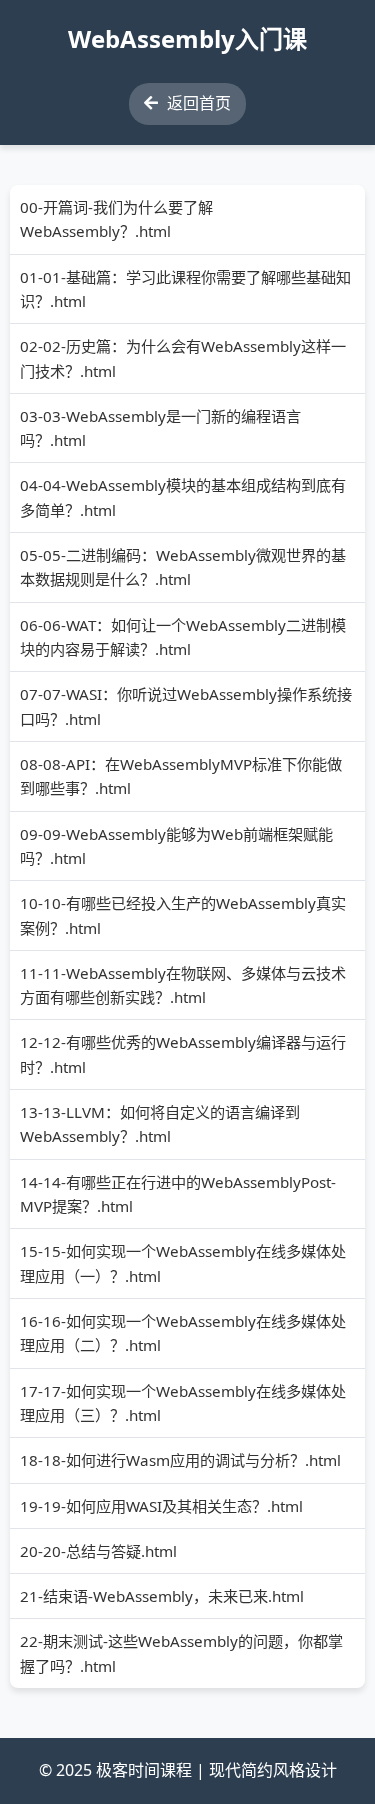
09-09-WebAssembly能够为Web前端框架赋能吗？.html (176, 846)
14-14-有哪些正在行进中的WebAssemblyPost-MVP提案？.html (178, 1194)
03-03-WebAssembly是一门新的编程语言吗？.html (160, 428)
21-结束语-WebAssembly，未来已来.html (162, 1596)
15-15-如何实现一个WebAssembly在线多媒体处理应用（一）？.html (183, 1263)
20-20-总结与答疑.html (98, 1551)
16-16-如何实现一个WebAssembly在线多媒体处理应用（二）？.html (183, 1333)
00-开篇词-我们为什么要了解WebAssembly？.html (116, 219)
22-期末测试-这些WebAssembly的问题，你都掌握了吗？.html (181, 1653)
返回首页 (197, 103)
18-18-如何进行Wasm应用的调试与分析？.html (180, 1460)
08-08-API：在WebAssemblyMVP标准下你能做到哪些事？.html (181, 776)
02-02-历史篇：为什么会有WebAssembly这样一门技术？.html (183, 358)
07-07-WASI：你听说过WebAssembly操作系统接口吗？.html (186, 706)
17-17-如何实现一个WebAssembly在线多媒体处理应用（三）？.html (183, 1403)
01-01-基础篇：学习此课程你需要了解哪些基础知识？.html (185, 289)
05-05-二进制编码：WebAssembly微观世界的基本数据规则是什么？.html (183, 567)
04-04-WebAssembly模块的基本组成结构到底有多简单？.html (183, 497)
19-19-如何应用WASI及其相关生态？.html (161, 1506)
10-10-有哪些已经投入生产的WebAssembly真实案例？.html (183, 915)
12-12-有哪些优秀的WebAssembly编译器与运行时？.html (183, 1054)
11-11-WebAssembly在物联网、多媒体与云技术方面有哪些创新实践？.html (183, 985)
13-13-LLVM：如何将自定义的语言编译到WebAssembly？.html (160, 1124)
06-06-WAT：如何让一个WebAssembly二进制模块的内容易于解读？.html (183, 637)
